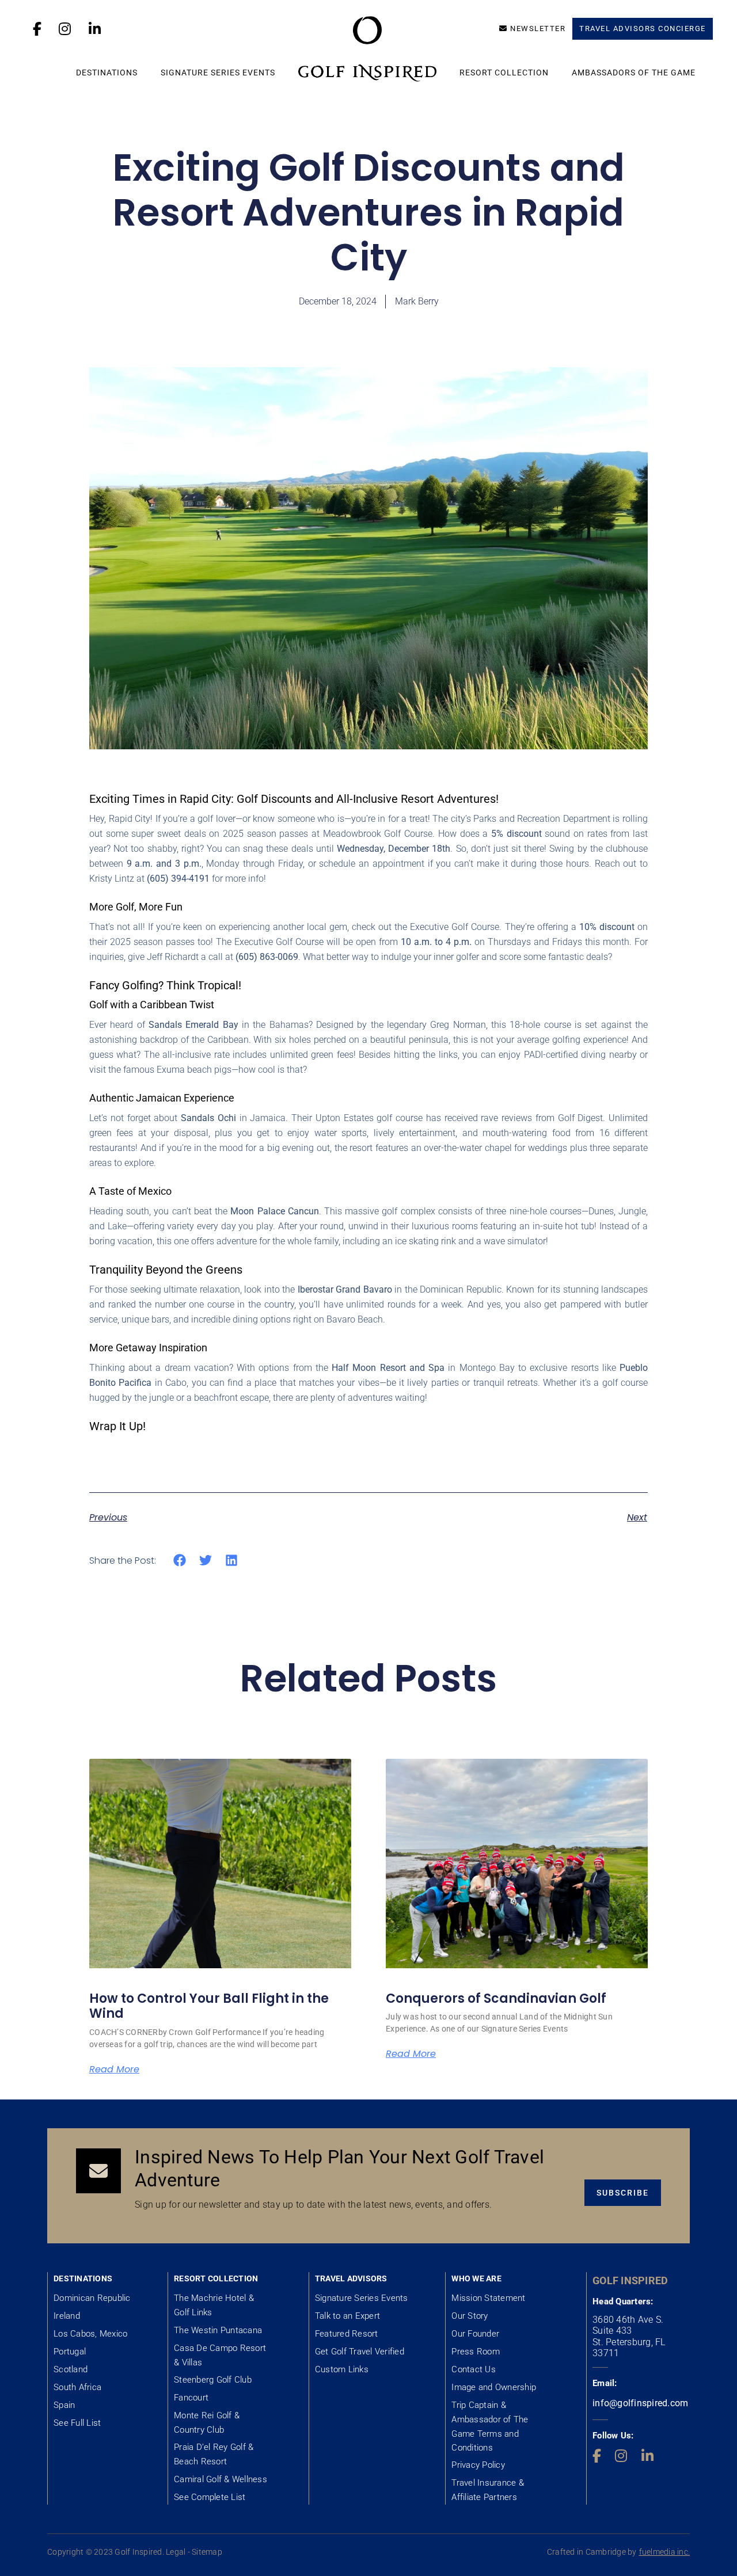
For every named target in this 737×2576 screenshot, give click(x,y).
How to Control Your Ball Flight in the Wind (209, 2006)
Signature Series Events (218, 73)
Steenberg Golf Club (213, 2380)
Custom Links (342, 2369)
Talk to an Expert (347, 2316)
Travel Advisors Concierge (643, 28)
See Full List (77, 2423)
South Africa (77, 2387)
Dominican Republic (92, 2298)
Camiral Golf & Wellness (221, 2479)
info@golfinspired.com (640, 2403)
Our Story (470, 2316)
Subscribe (623, 2193)
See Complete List (210, 2497)
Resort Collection (504, 73)
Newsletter (538, 28)
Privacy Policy (478, 2465)
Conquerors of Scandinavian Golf (496, 1998)
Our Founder (475, 2334)
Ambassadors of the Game (634, 73)
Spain (64, 2405)
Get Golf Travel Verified (360, 2352)
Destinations (107, 73)
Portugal (70, 2352)
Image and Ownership (494, 2387)
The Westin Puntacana (218, 2330)
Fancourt (191, 2398)
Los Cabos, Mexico (90, 2334)
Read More (114, 2070)
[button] (180, 1561)
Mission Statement (488, 2298)
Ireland (67, 2316)
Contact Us (474, 2369)
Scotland (71, 2369)
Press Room (476, 2352)
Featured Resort (347, 2334)
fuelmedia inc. (665, 2552)
